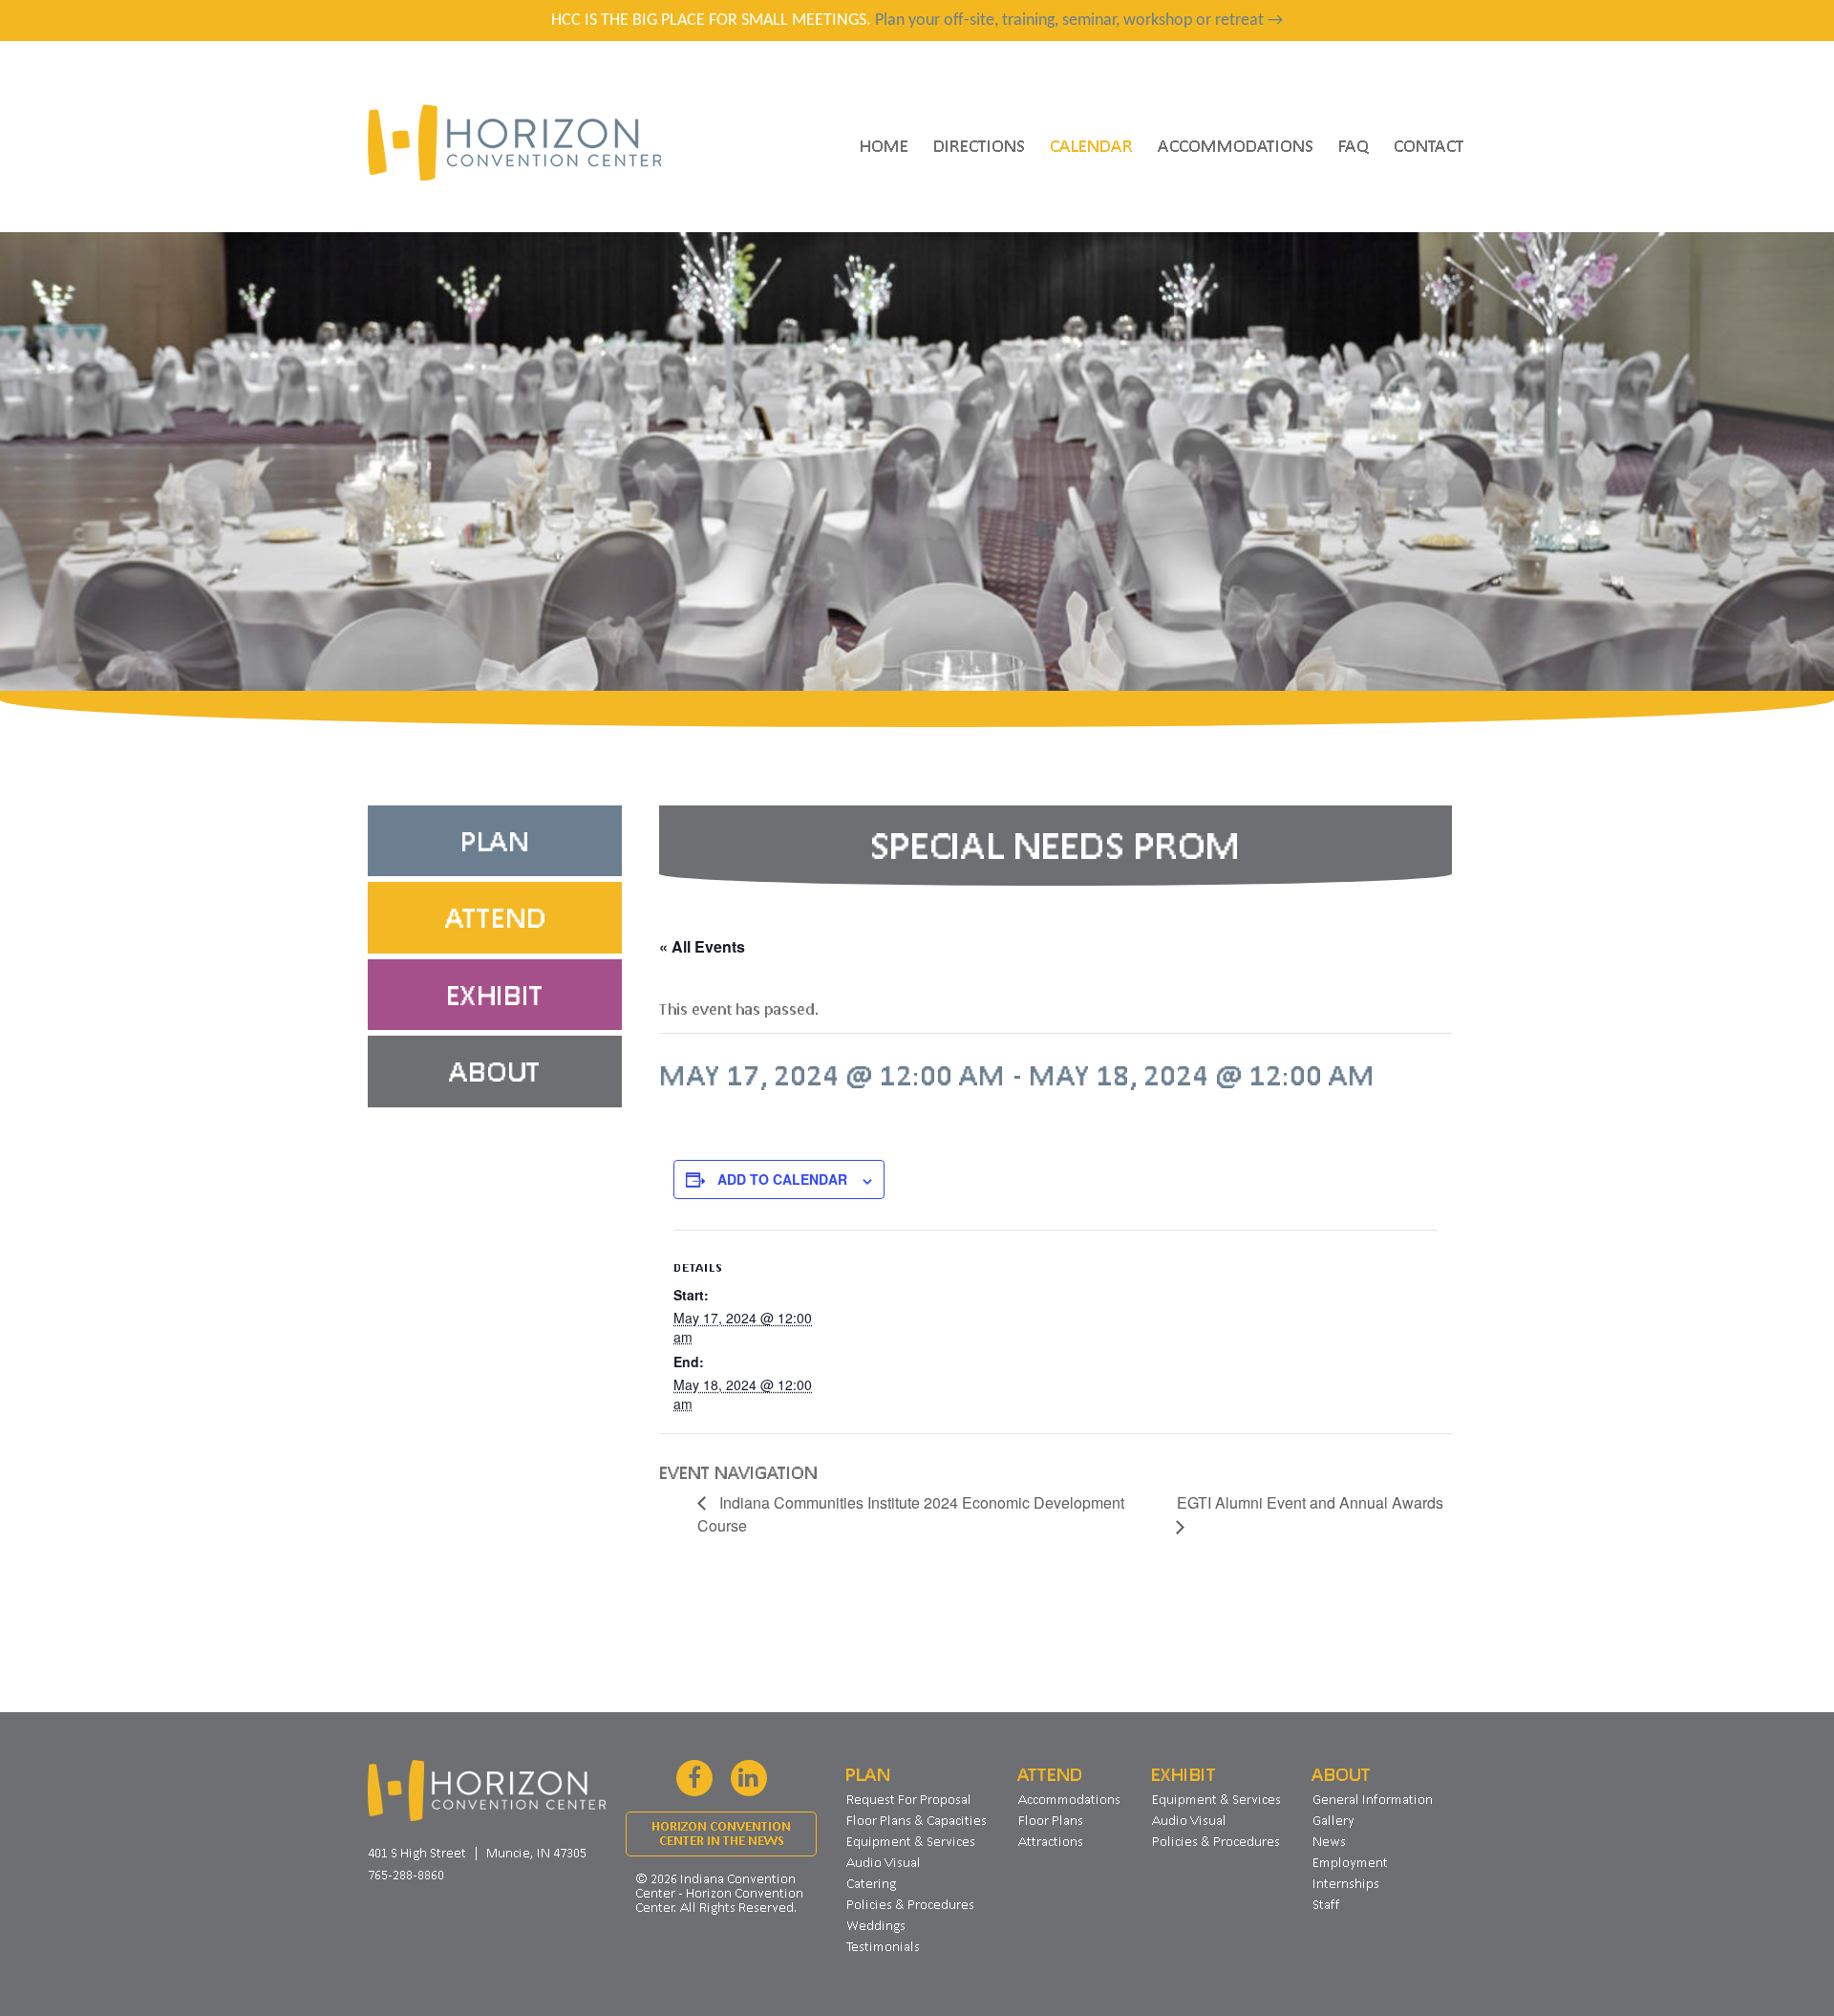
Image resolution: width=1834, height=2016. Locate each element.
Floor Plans (1051, 1820)
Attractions (1051, 1841)
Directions (979, 145)
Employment (1350, 1862)
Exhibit (495, 995)
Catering (871, 1883)
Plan (495, 841)
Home (884, 145)
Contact (1429, 145)
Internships (1346, 1883)
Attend (495, 917)
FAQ (1354, 145)
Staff (1326, 1904)
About (495, 1071)
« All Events (702, 946)
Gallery (1333, 1820)
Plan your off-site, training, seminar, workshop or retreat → (1079, 21)
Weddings (876, 1925)
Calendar (1091, 145)
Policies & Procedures (910, 1904)
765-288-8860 (406, 1875)
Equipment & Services (911, 1841)
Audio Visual (884, 1862)
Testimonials (883, 1946)
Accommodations (1236, 145)
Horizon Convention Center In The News (721, 1834)
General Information (1373, 1799)
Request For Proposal (909, 1799)
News (1329, 1841)
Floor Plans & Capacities (917, 1820)
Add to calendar (782, 1179)
